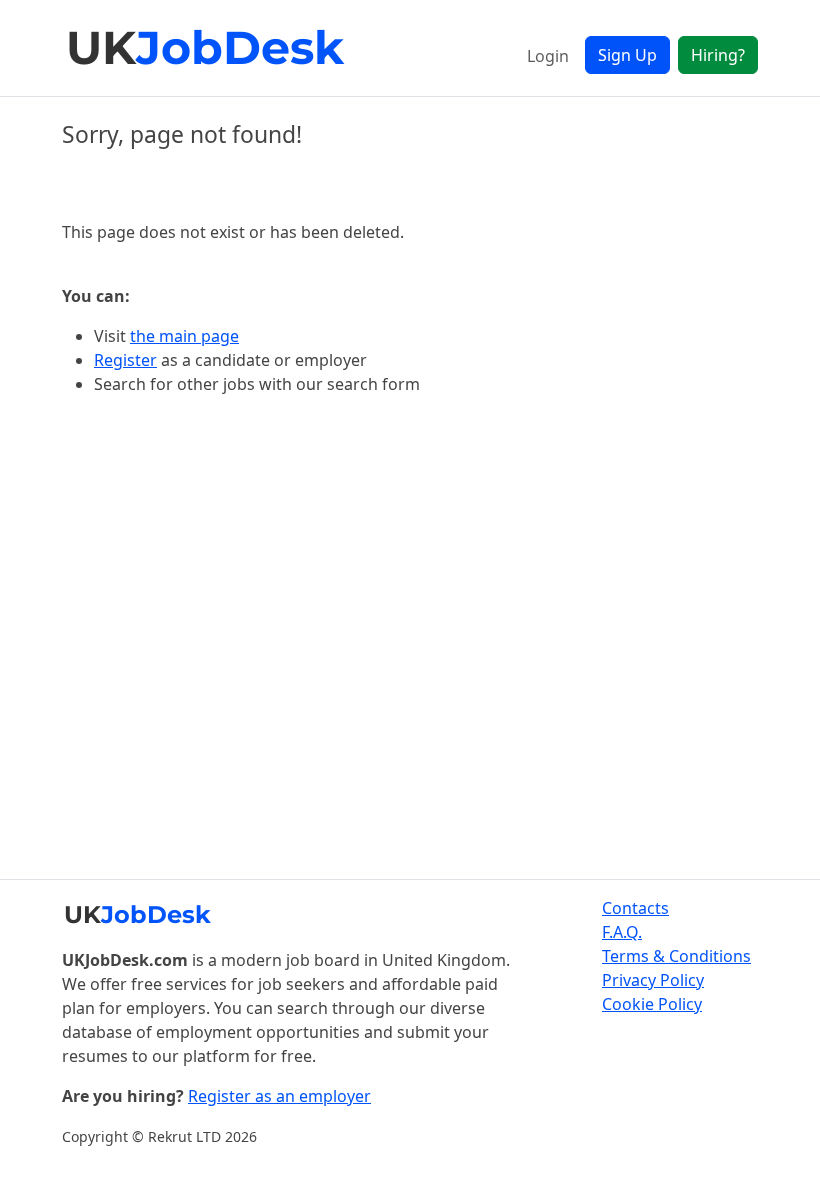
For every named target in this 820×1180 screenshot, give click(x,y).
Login (548, 56)
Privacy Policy (653, 980)
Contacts (635, 908)
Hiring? (718, 55)
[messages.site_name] (207, 48)
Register (125, 360)
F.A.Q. (622, 932)
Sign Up (627, 55)
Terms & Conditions (676, 956)
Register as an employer (279, 1096)
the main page (184, 336)
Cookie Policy (652, 1004)
